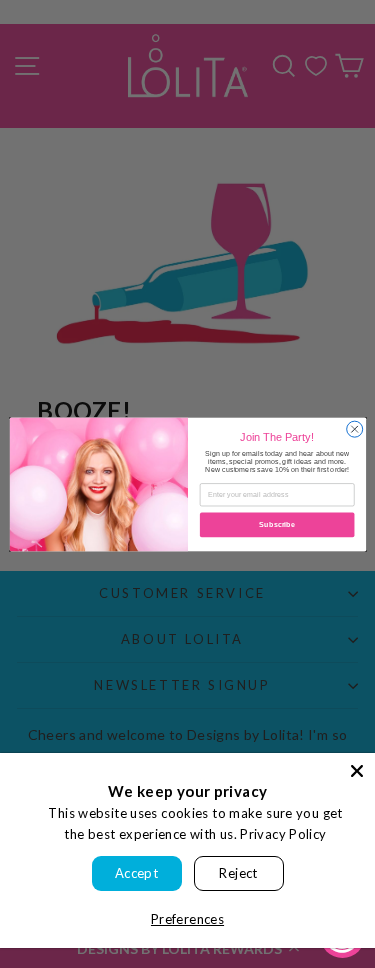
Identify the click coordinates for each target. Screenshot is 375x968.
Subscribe (277, 525)
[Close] (357, 771)
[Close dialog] (354, 429)
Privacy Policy (283, 834)
